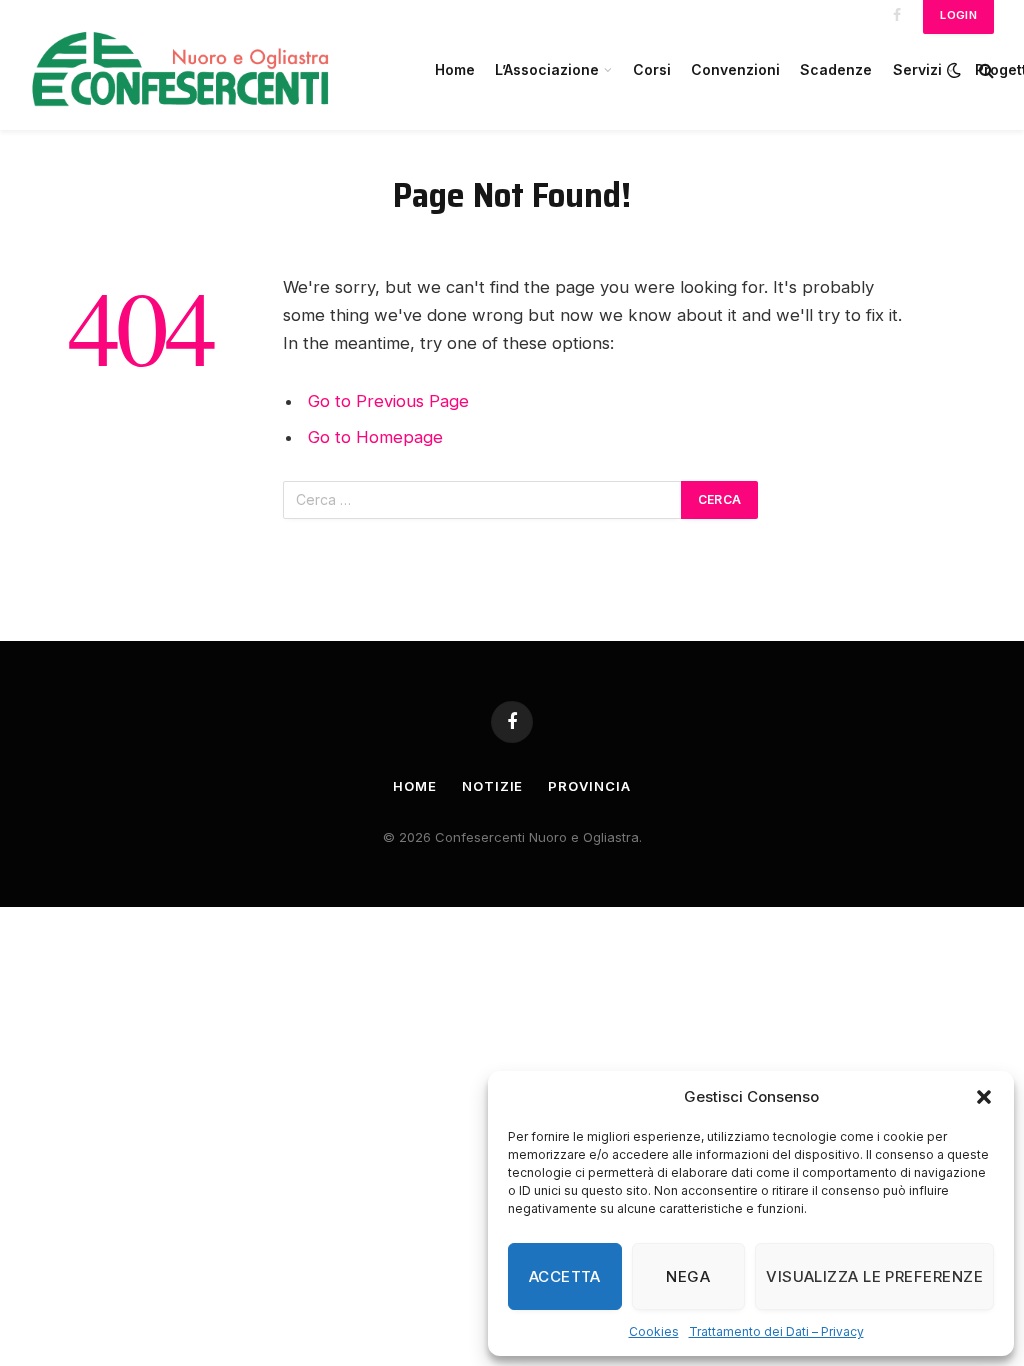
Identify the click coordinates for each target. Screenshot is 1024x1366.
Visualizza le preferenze (874, 1276)
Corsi (652, 69)
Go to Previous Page (388, 401)
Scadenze (836, 69)
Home (455, 69)
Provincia (589, 786)
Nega (688, 1276)
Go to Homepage (375, 437)
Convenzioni (735, 69)
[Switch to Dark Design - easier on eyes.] (954, 70)
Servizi (917, 69)
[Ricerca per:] (483, 500)
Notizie (492, 786)
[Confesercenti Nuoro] (210, 70)
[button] (984, 1097)
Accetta (565, 1276)
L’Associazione (547, 69)
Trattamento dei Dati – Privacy (776, 1331)
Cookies (654, 1331)
